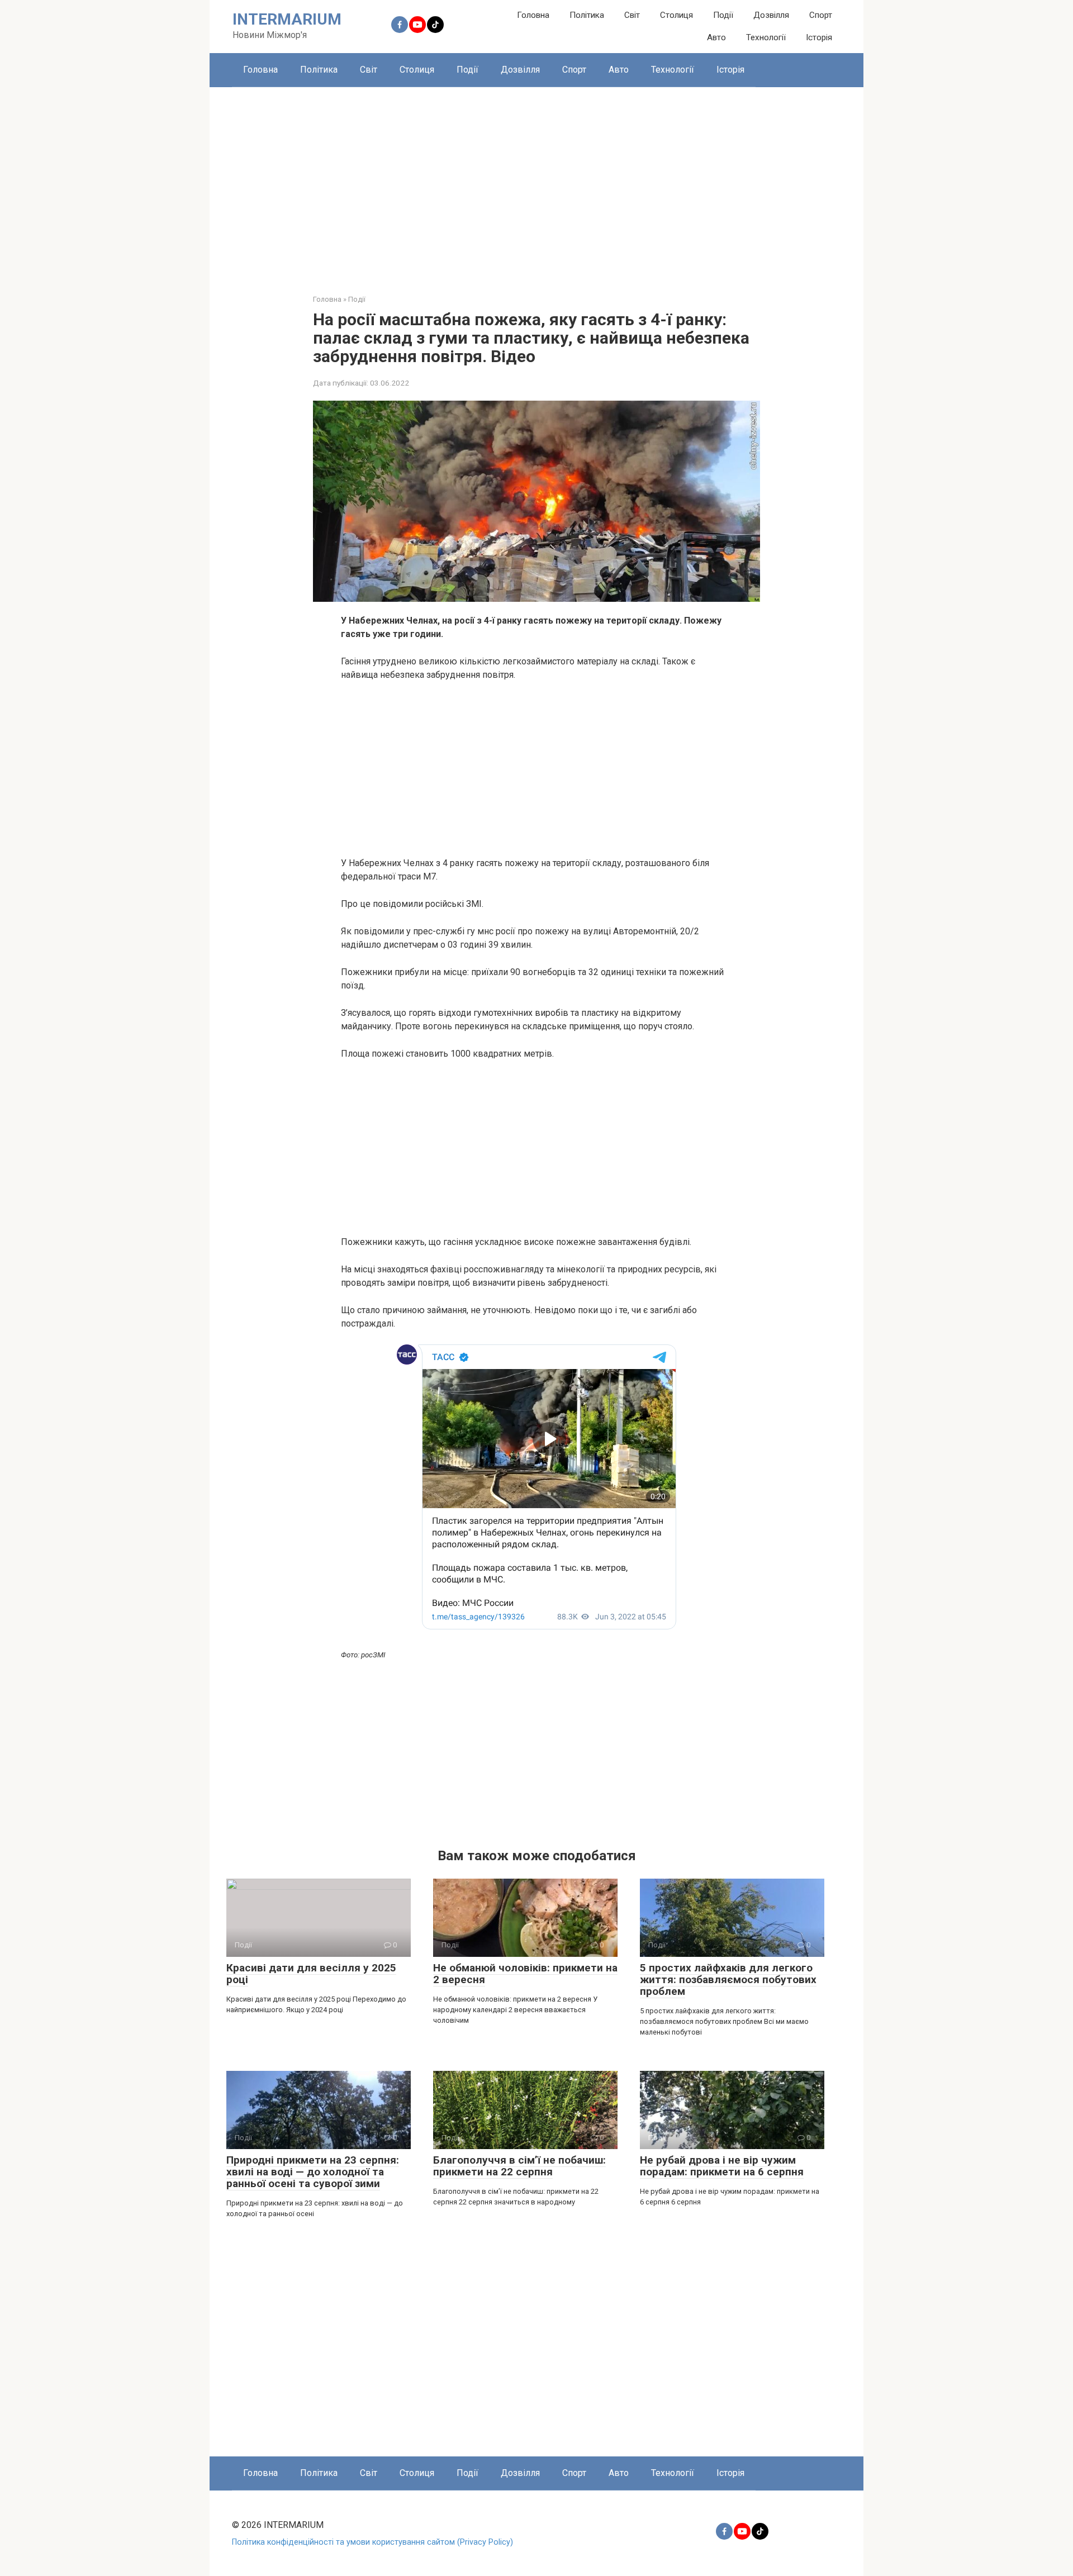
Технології (766, 37)
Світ (632, 15)
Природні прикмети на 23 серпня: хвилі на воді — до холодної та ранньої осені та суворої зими (313, 2172)
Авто (716, 37)
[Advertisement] (536, 182)
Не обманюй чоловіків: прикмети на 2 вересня (525, 1974)
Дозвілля (771, 15)
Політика (587, 15)
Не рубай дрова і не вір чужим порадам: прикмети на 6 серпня (722, 2166)
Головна (533, 15)
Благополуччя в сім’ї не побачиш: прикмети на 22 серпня (519, 2166)
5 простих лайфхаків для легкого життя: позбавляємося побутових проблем (728, 1979)
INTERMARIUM (287, 19)
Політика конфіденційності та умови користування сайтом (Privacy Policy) (372, 2542)
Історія (819, 37)
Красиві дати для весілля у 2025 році (311, 1974)
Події (723, 15)
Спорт (821, 15)
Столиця (676, 15)
